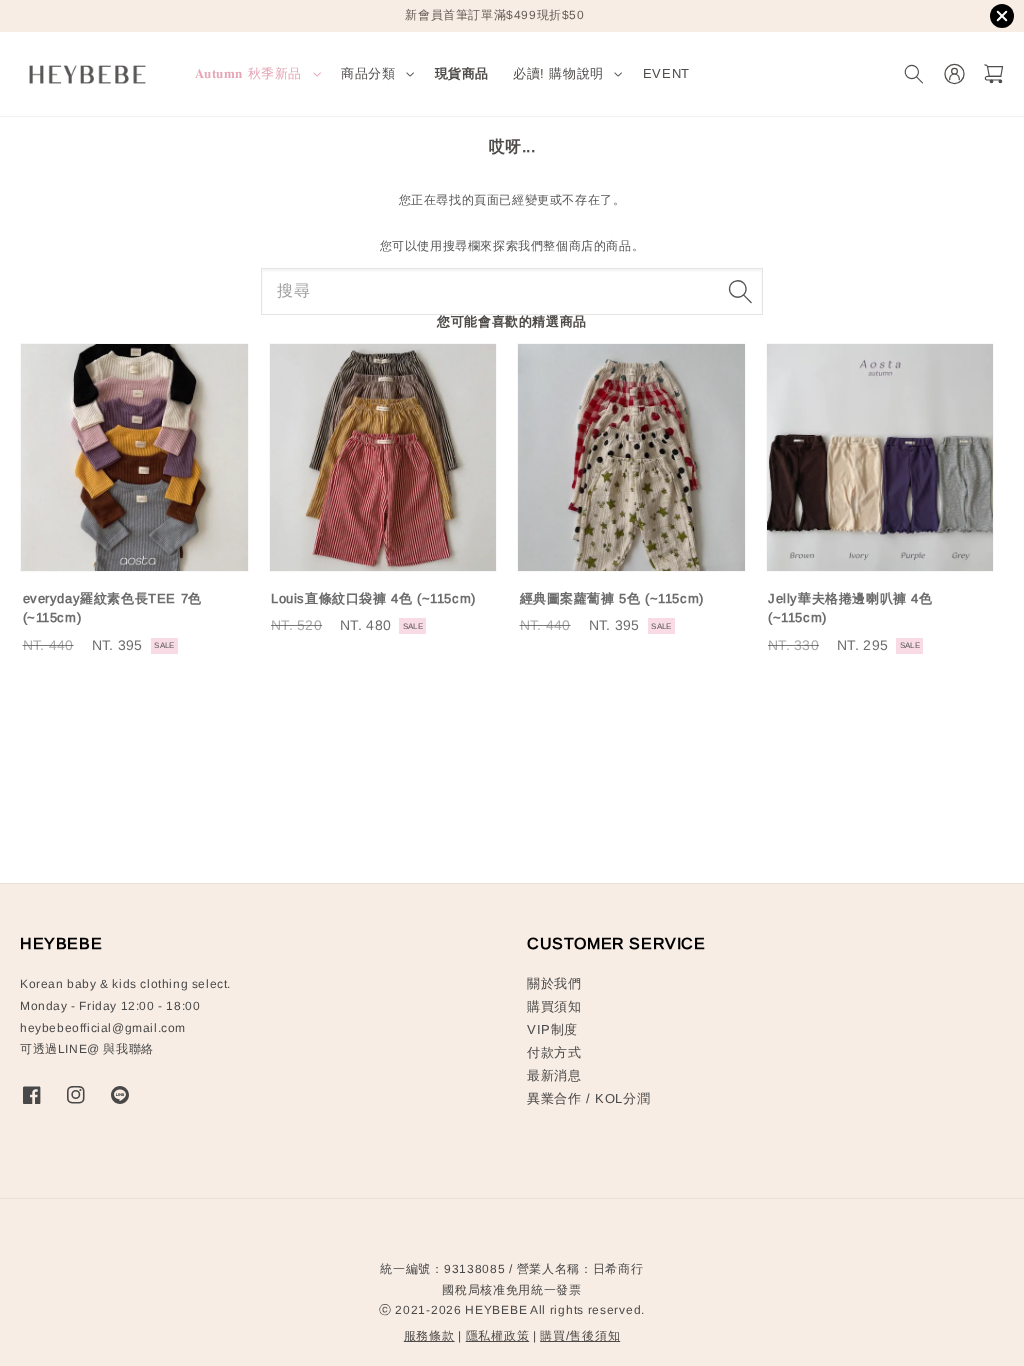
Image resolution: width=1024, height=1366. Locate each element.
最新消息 (554, 1075)
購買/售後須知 (580, 1336)
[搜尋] (740, 291)
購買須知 (554, 1006)
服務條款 (429, 1336)
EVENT (666, 73)
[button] (913, 74)
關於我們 (554, 983)
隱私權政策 (498, 1336)
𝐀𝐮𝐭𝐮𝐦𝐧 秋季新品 (249, 73)
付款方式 (554, 1052)
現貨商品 (462, 73)
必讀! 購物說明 (558, 73)
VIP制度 (552, 1029)
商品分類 (368, 73)
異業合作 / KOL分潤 (588, 1098)
